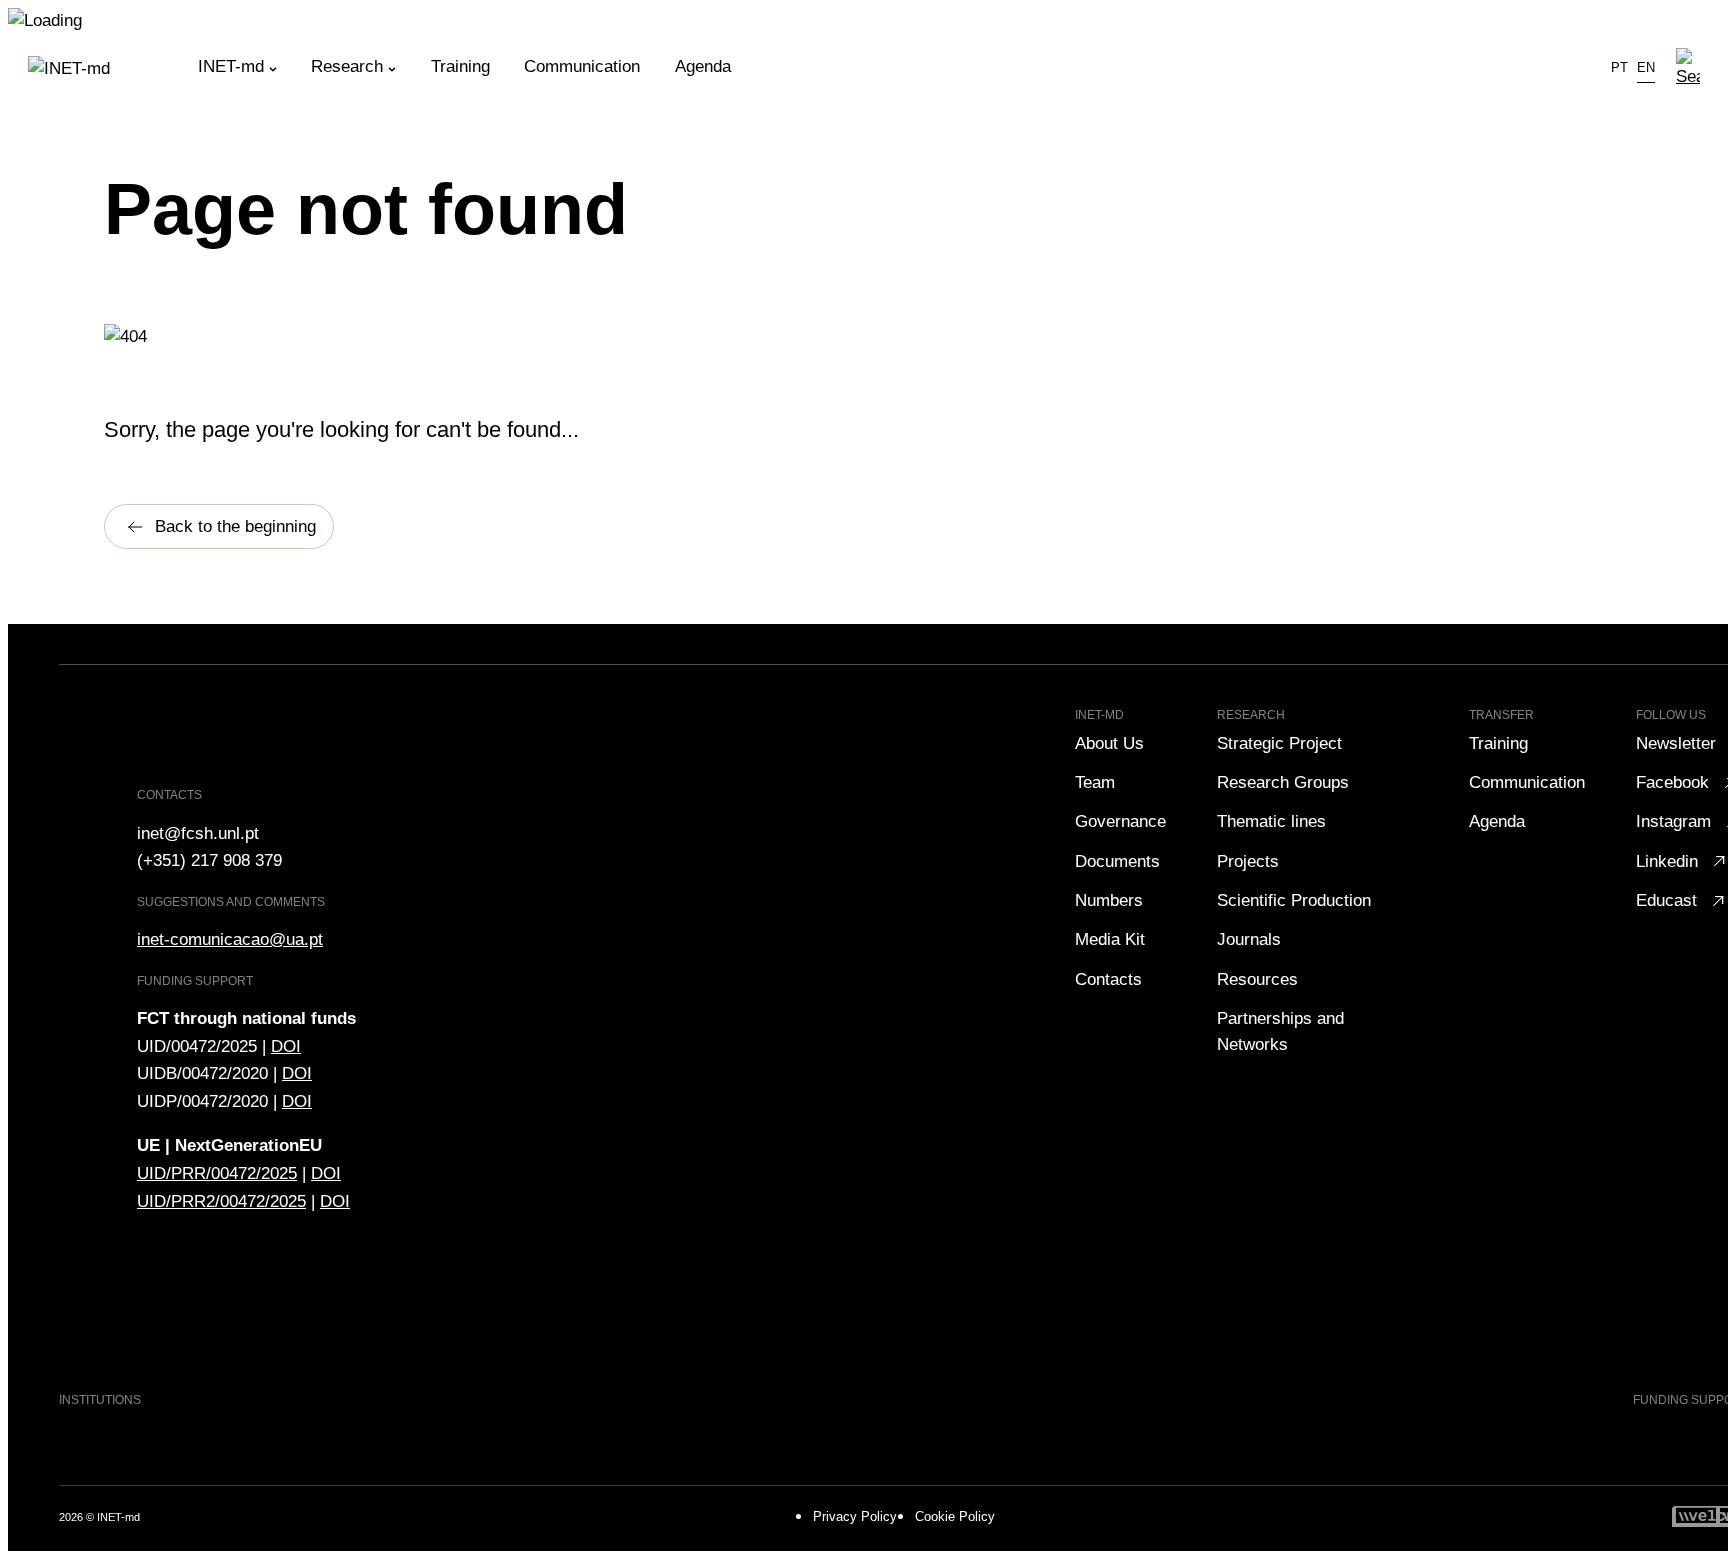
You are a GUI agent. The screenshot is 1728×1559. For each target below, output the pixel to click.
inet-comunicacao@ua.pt (230, 939)
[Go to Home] (113, 69)
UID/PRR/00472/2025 (217, 1173)
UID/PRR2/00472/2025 (221, 1201)
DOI (286, 1046)
